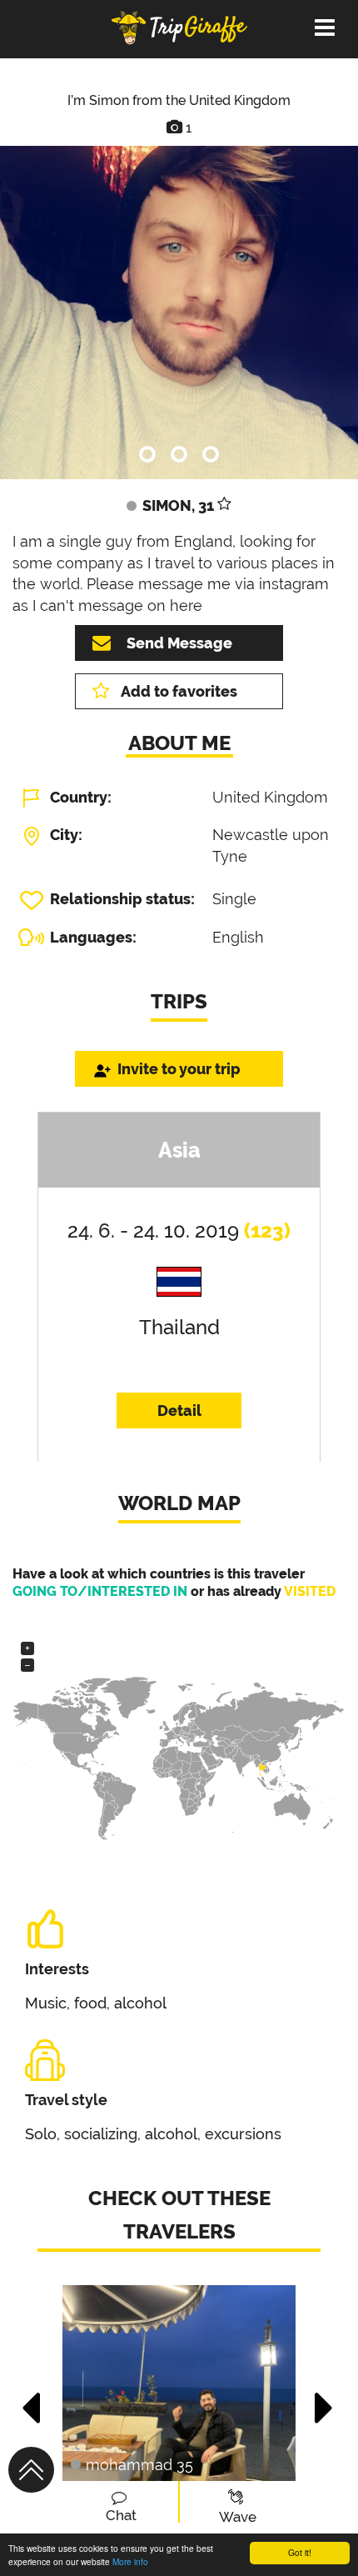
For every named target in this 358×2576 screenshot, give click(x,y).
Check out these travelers (179, 2215)
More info (130, 2561)
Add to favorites (179, 691)
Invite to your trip (179, 1069)
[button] (32, 2399)
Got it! (300, 2552)
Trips (179, 1001)
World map (179, 1503)
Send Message (179, 643)
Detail (179, 1411)
